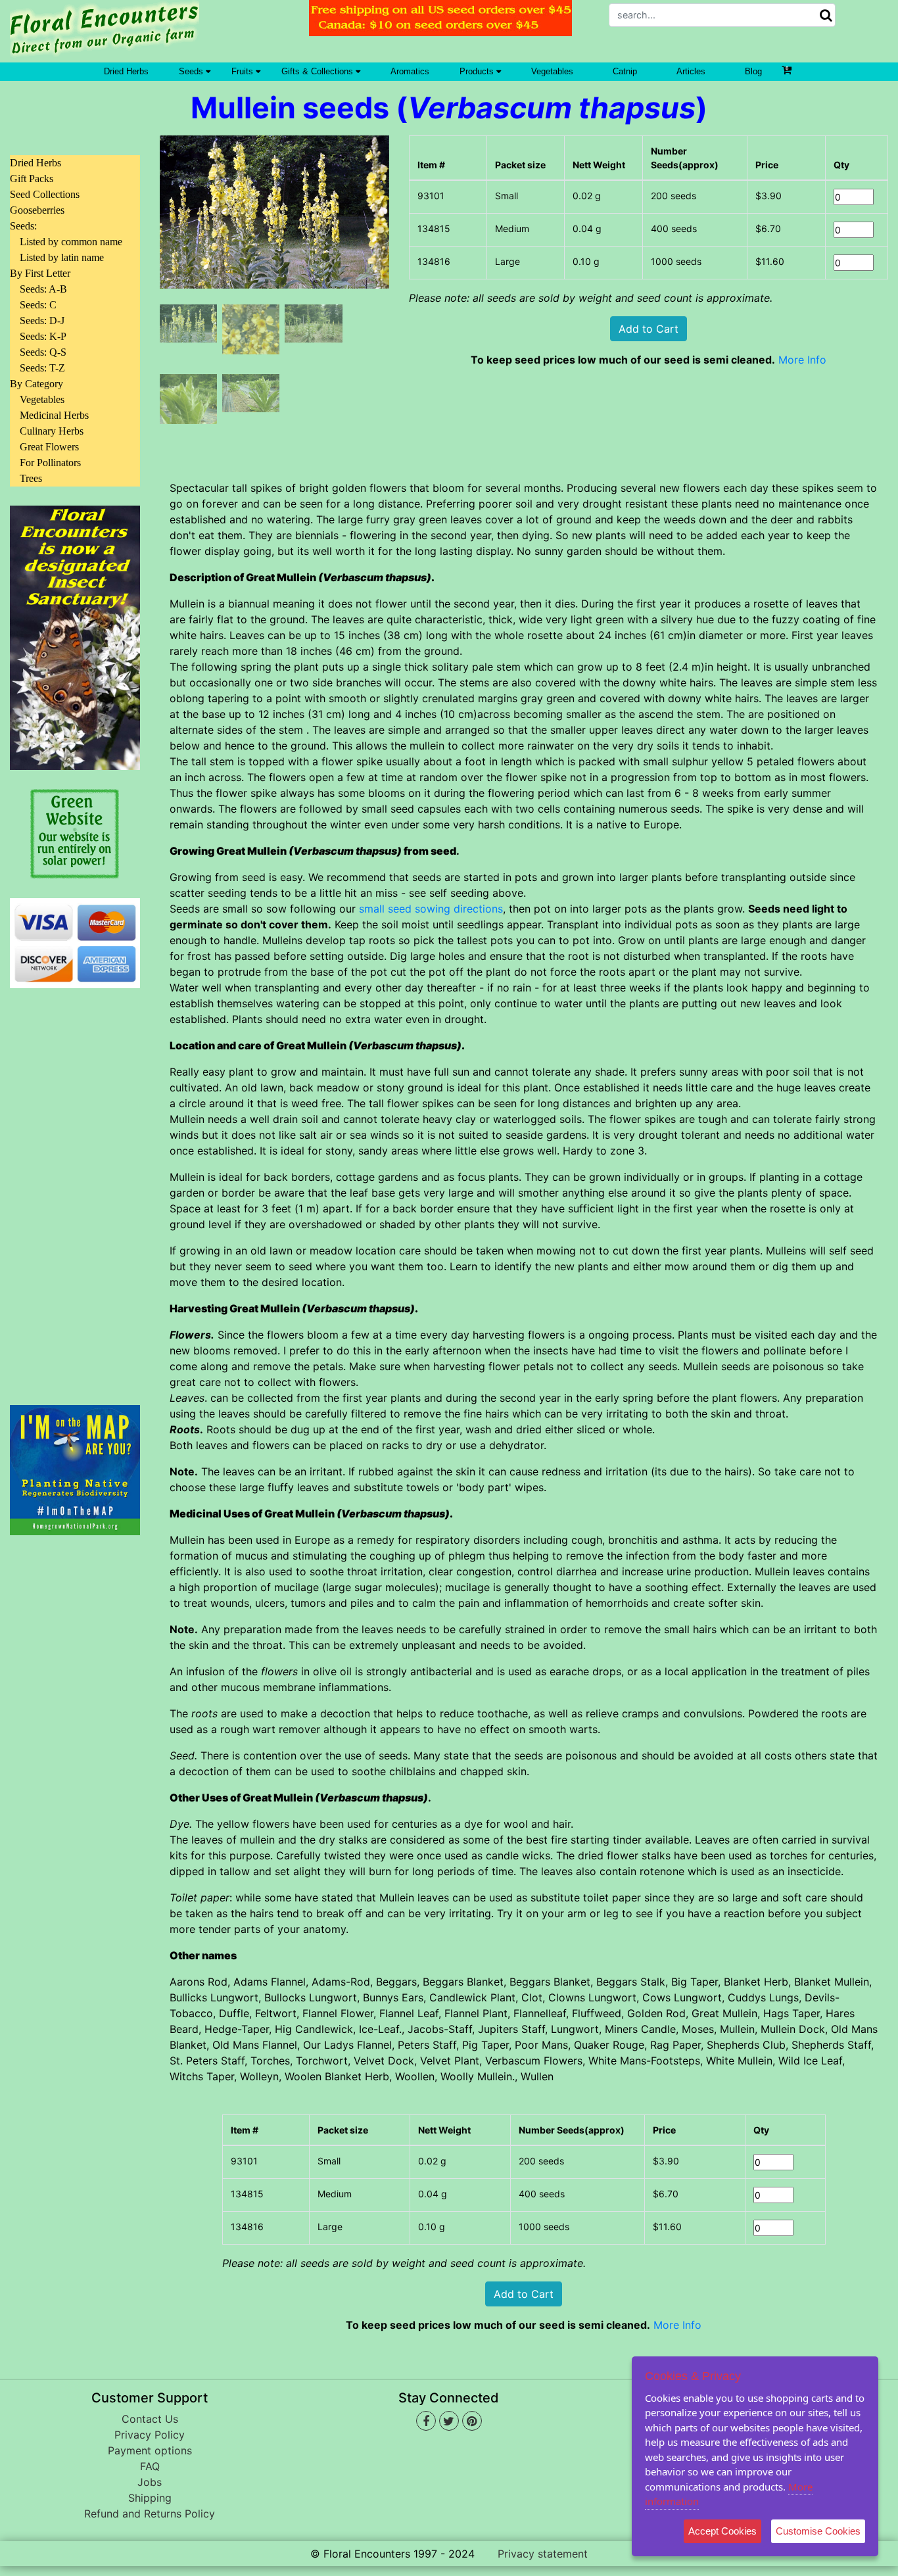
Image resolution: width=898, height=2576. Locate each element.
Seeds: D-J (42, 321)
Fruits (244, 71)
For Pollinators (50, 463)
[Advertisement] (75, 1189)
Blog (753, 71)
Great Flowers (49, 447)
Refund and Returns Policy (150, 2514)
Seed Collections (45, 194)
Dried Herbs (126, 71)
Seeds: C (38, 305)
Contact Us (150, 2419)
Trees (31, 478)
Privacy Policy (150, 2435)
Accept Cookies (722, 2531)
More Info (802, 360)
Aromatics (410, 71)
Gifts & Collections (319, 71)
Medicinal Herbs (54, 415)
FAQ (150, 2466)
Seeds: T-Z (42, 368)
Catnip (625, 71)
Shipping (150, 2498)
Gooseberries (37, 210)
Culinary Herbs (52, 431)
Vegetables (552, 71)
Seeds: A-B (43, 289)
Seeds (192, 71)
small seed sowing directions (431, 909)
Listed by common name (71, 242)
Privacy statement (543, 2554)
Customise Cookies (818, 2531)
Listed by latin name (62, 257)
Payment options (150, 2450)
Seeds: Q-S (43, 352)
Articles (691, 71)
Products (478, 71)
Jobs (150, 2482)
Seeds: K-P (43, 336)
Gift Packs (32, 179)
